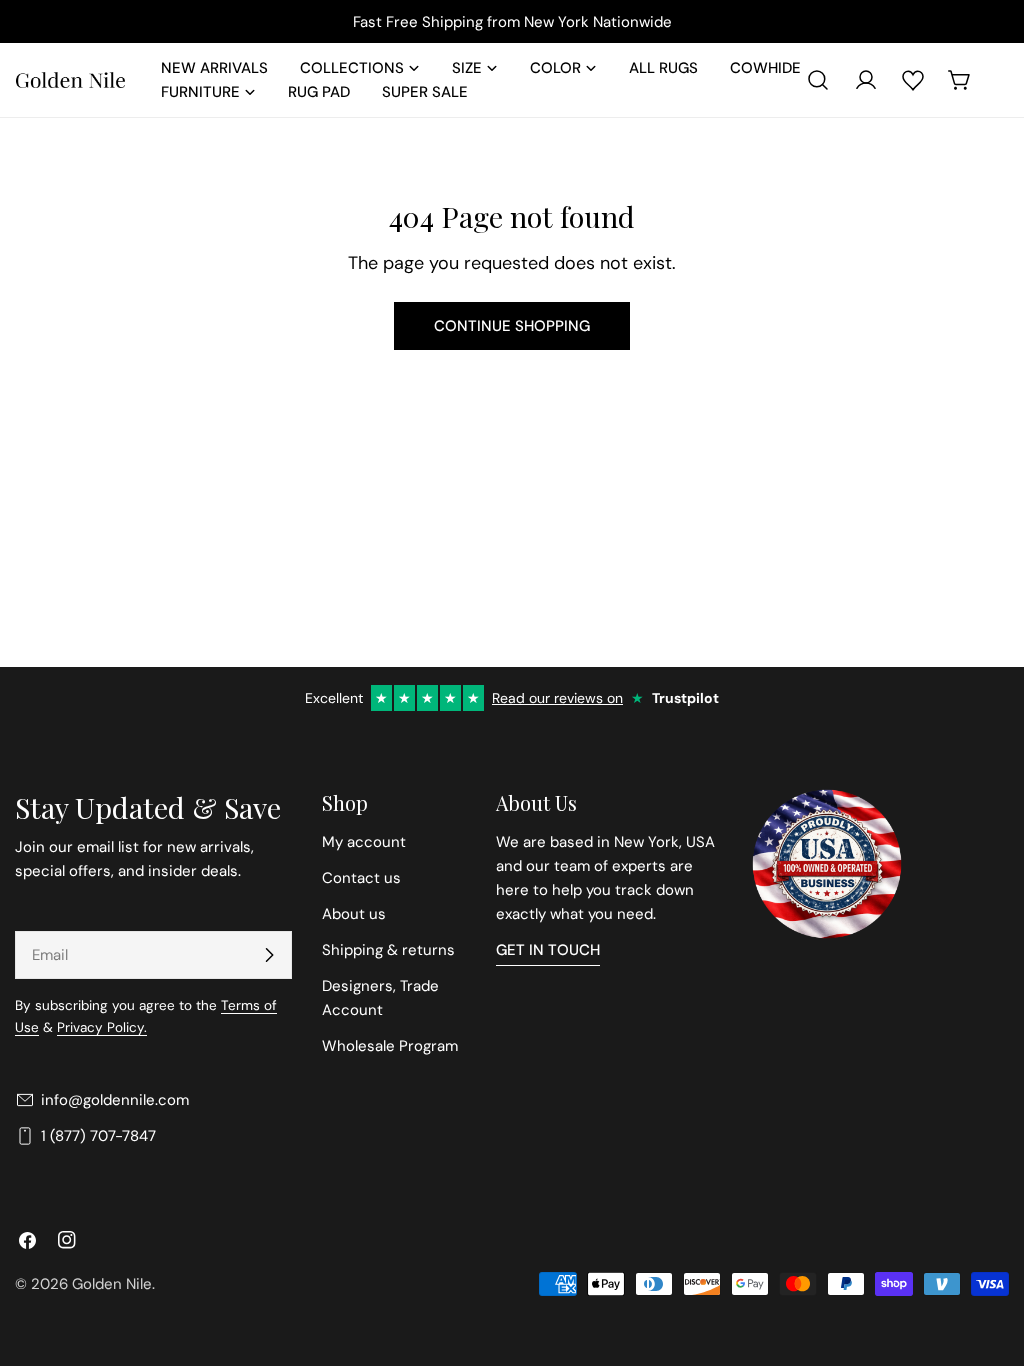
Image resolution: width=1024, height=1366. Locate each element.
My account (364, 842)
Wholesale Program (390, 1046)
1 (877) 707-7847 (98, 1136)
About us (354, 914)
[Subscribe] (269, 955)
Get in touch (548, 950)
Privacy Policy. (102, 1027)
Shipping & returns (388, 950)
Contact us (361, 878)
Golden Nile (112, 1284)
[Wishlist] (913, 80)
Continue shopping (512, 326)
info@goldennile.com (115, 1100)
